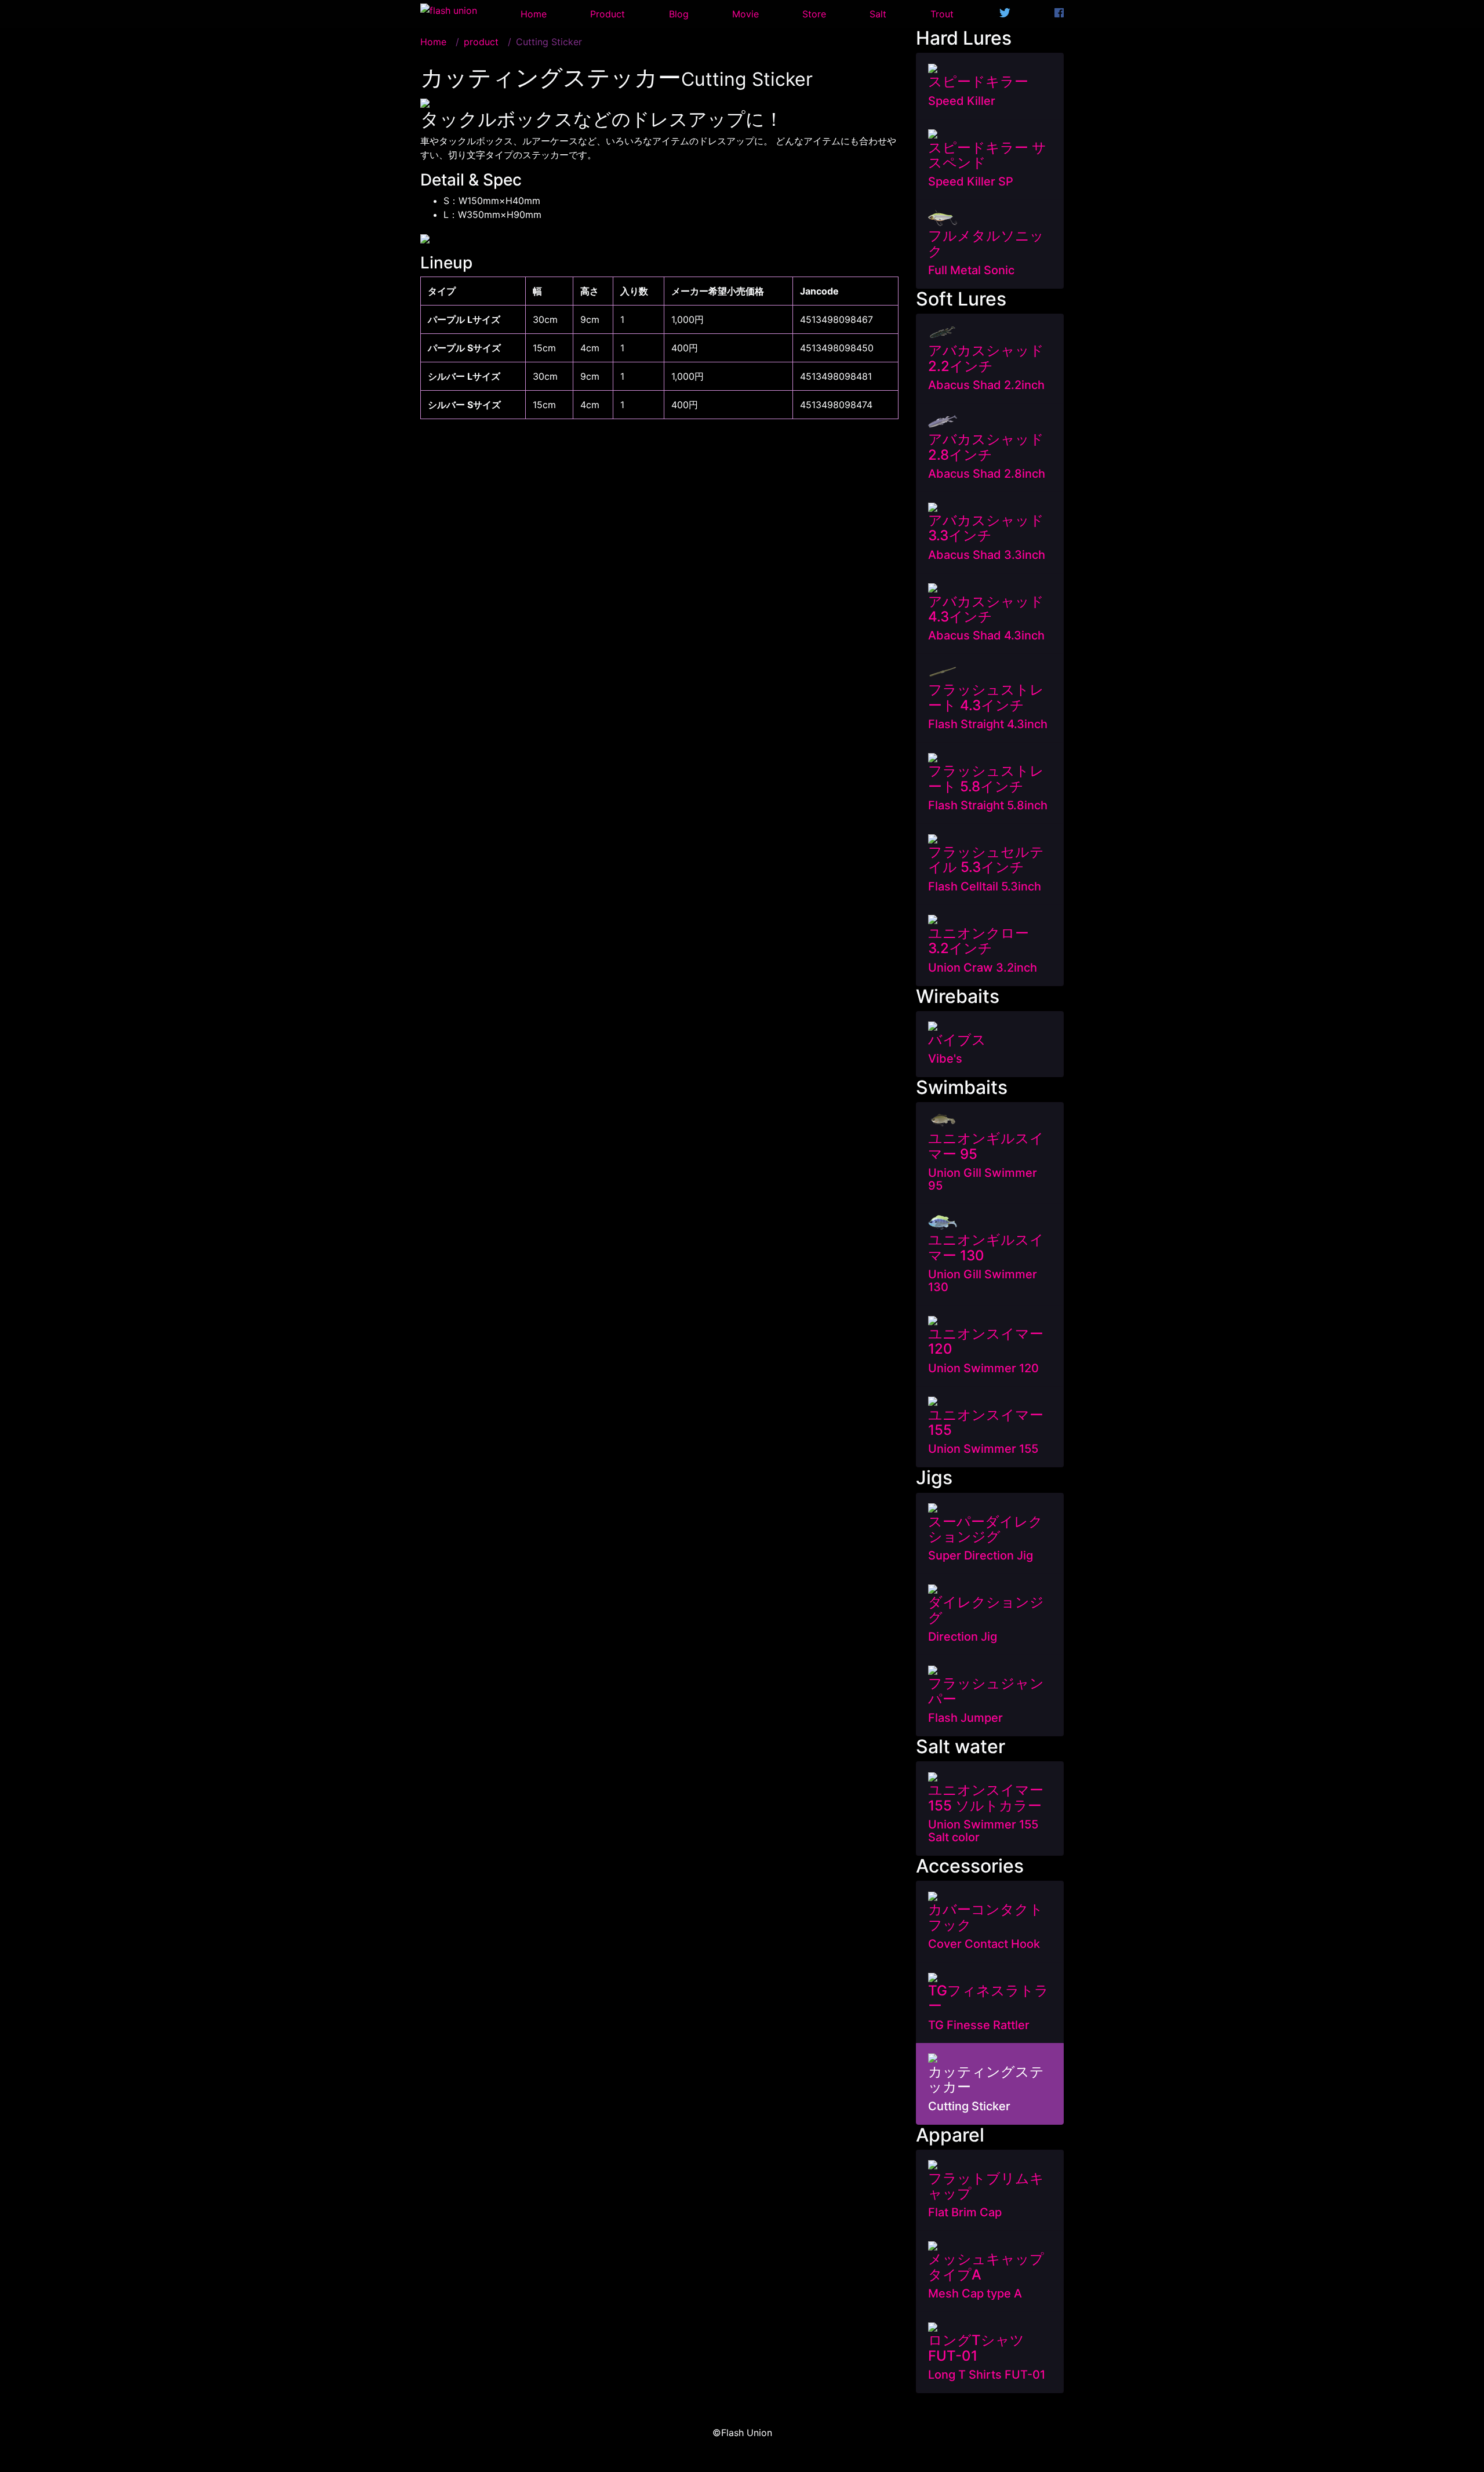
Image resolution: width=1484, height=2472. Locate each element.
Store (814, 14)
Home (534, 14)
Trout (942, 14)
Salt (878, 14)
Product (608, 14)
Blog (679, 14)
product (481, 42)
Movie (745, 14)
